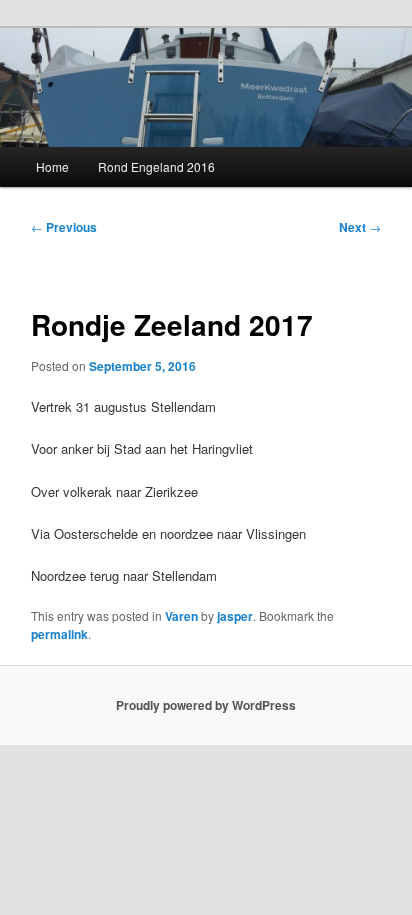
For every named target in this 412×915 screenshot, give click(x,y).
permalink (59, 634)
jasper (235, 616)
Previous (64, 227)
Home (52, 166)
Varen (181, 616)
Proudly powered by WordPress (206, 705)
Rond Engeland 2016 (156, 166)
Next (360, 227)
